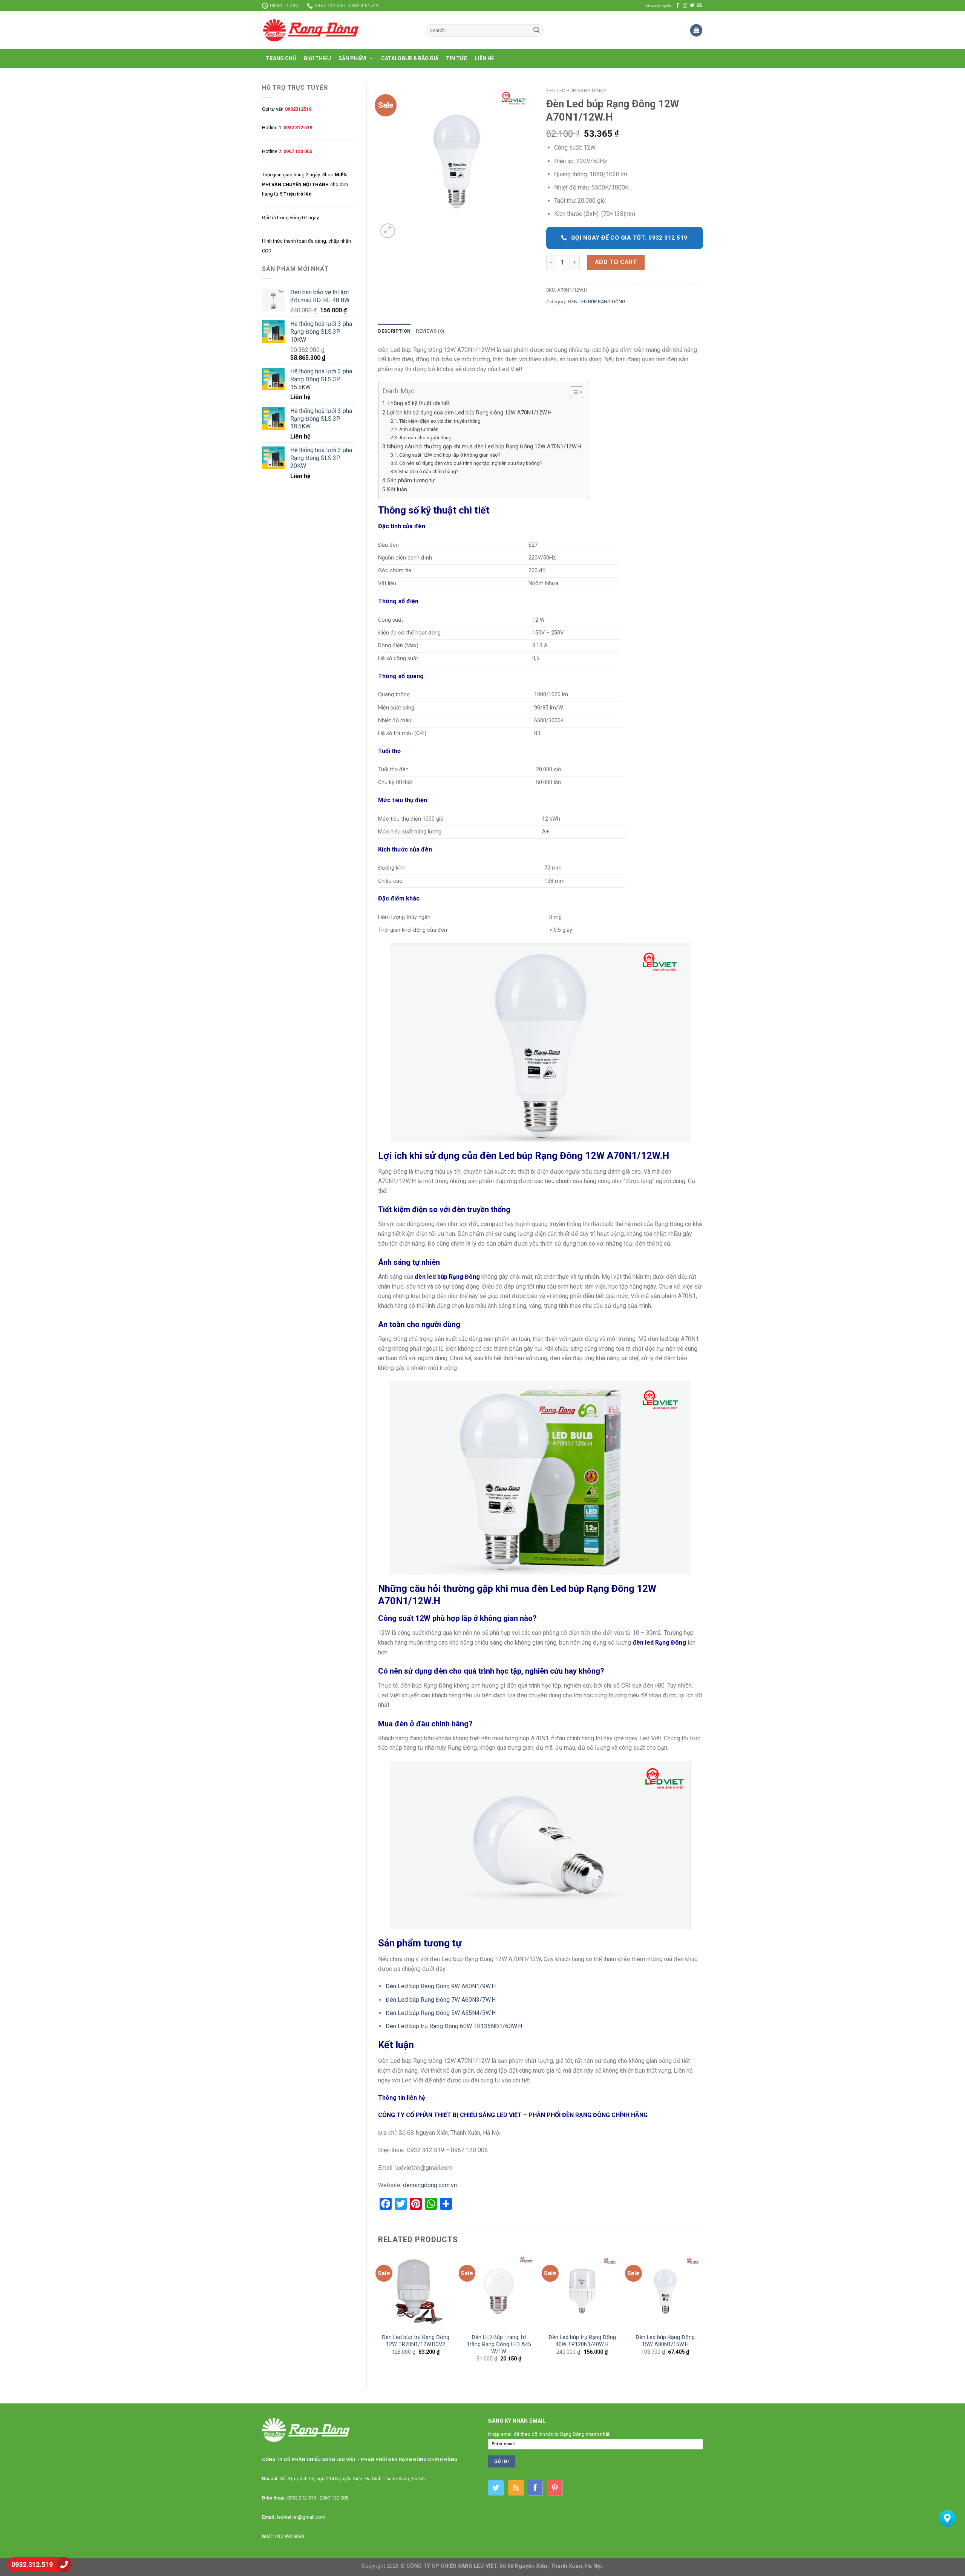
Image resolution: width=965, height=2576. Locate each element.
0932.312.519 (32, 2565)
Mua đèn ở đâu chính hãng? (429, 472)
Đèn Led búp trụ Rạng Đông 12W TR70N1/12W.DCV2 (416, 2341)
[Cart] (696, 30)
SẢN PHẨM (352, 58)
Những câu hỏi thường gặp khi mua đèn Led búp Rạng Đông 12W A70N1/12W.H (484, 447)
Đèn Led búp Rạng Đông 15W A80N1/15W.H (665, 2341)
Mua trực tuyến (658, 6)
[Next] (703, 2314)
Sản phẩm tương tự (411, 481)
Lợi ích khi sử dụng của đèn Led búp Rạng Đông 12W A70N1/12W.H (469, 413)
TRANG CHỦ (281, 58)
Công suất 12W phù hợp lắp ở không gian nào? (450, 455)
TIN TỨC (457, 58)
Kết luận (397, 490)
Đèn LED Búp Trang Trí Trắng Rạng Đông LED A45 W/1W (499, 2344)
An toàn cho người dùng (425, 438)
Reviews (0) (430, 331)
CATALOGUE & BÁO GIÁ (410, 58)
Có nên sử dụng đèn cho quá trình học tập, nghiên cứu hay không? (471, 463)
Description (394, 331)
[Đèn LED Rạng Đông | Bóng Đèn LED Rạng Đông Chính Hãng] (338, 30)
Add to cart (616, 262)
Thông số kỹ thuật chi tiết (418, 403)
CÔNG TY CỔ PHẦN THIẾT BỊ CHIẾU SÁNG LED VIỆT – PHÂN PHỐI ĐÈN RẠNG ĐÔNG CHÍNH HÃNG (513, 2115)
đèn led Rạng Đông (659, 1643)
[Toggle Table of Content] (573, 392)
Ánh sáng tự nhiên (419, 429)
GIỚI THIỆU (317, 58)
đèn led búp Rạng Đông (447, 1277)
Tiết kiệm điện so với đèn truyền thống (440, 421)
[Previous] (378, 2314)
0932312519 (298, 109)
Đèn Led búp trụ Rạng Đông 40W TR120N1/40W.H (582, 2341)
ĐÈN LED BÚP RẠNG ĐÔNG (576, 90)
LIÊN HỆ (485, 58)
